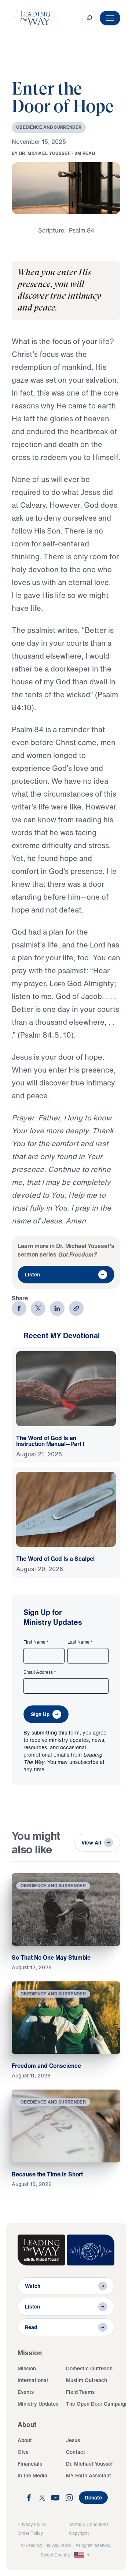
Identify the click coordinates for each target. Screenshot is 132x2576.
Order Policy (30, 2533)
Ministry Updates (38, 2404)
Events (26, 2392)
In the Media (32, 2475)
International (33, 2380)
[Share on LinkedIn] (57, 1308)
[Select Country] (82, 2555)
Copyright (79, 2533)
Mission (27, 2368)
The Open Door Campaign (97, 2404)
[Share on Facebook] (19, 1308)
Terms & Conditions (89, 2524)
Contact (76, 2452)
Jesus (73, 2440)
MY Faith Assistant (89, 2475)
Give (23, 2452)
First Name (36, 1642)
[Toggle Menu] (110, 18)
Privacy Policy (32, 2524)
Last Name (80, 1642)
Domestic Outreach (89, 2368)
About (25, 2440)
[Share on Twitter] (38, 1308)
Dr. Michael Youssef (89, 2464)
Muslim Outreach (87, 2380)
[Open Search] (89, 18)
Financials (30, 2464)
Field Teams (80, 2392)
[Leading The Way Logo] (35, 18)
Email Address (40, 1672)
